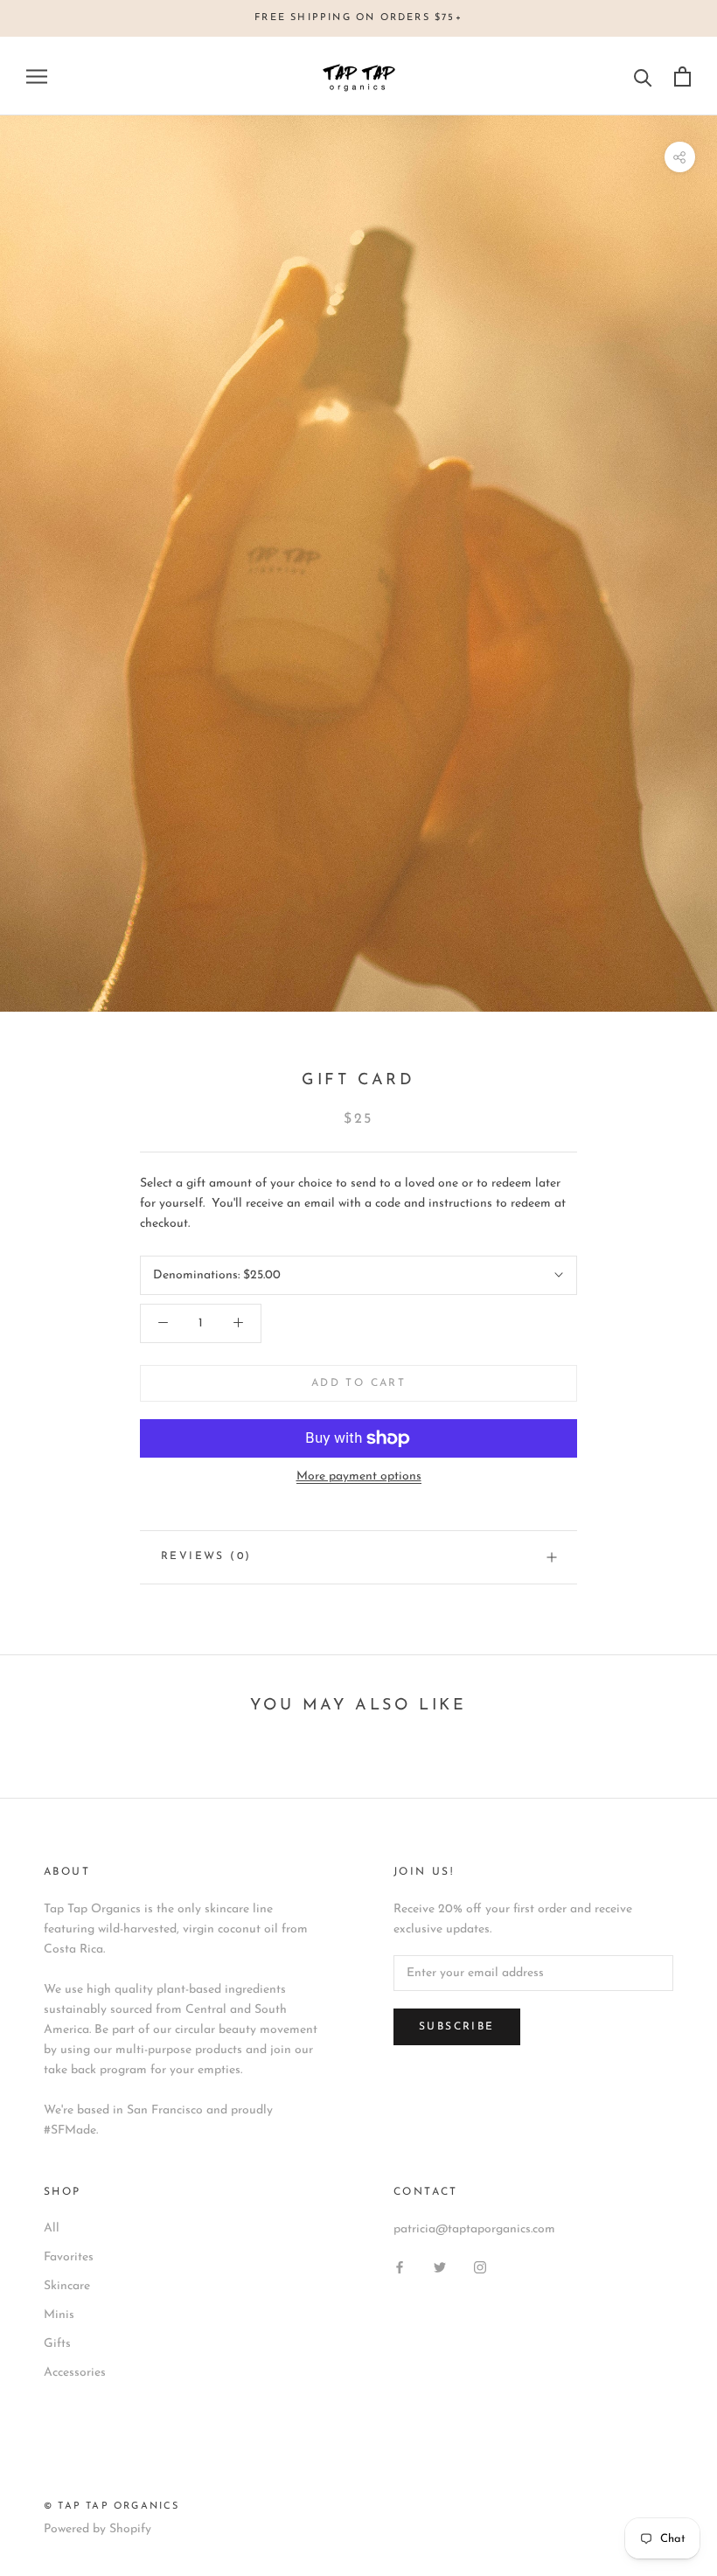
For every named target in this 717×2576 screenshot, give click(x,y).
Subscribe (457, 2027)
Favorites (69, 2257)
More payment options (359, 1476)
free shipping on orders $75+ (358, 18)
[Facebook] (400, 2267)
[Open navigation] (37, 77)
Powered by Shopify (97, 2529)
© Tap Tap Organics (112, 2506)
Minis (59, 2315)
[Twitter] (440, 2267)
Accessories (75, 2373)
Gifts (57, 2344)
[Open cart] (682, 77)
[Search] (643, 77)
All (52, 2228)
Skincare (67, 2286)
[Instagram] (480, 2267)
